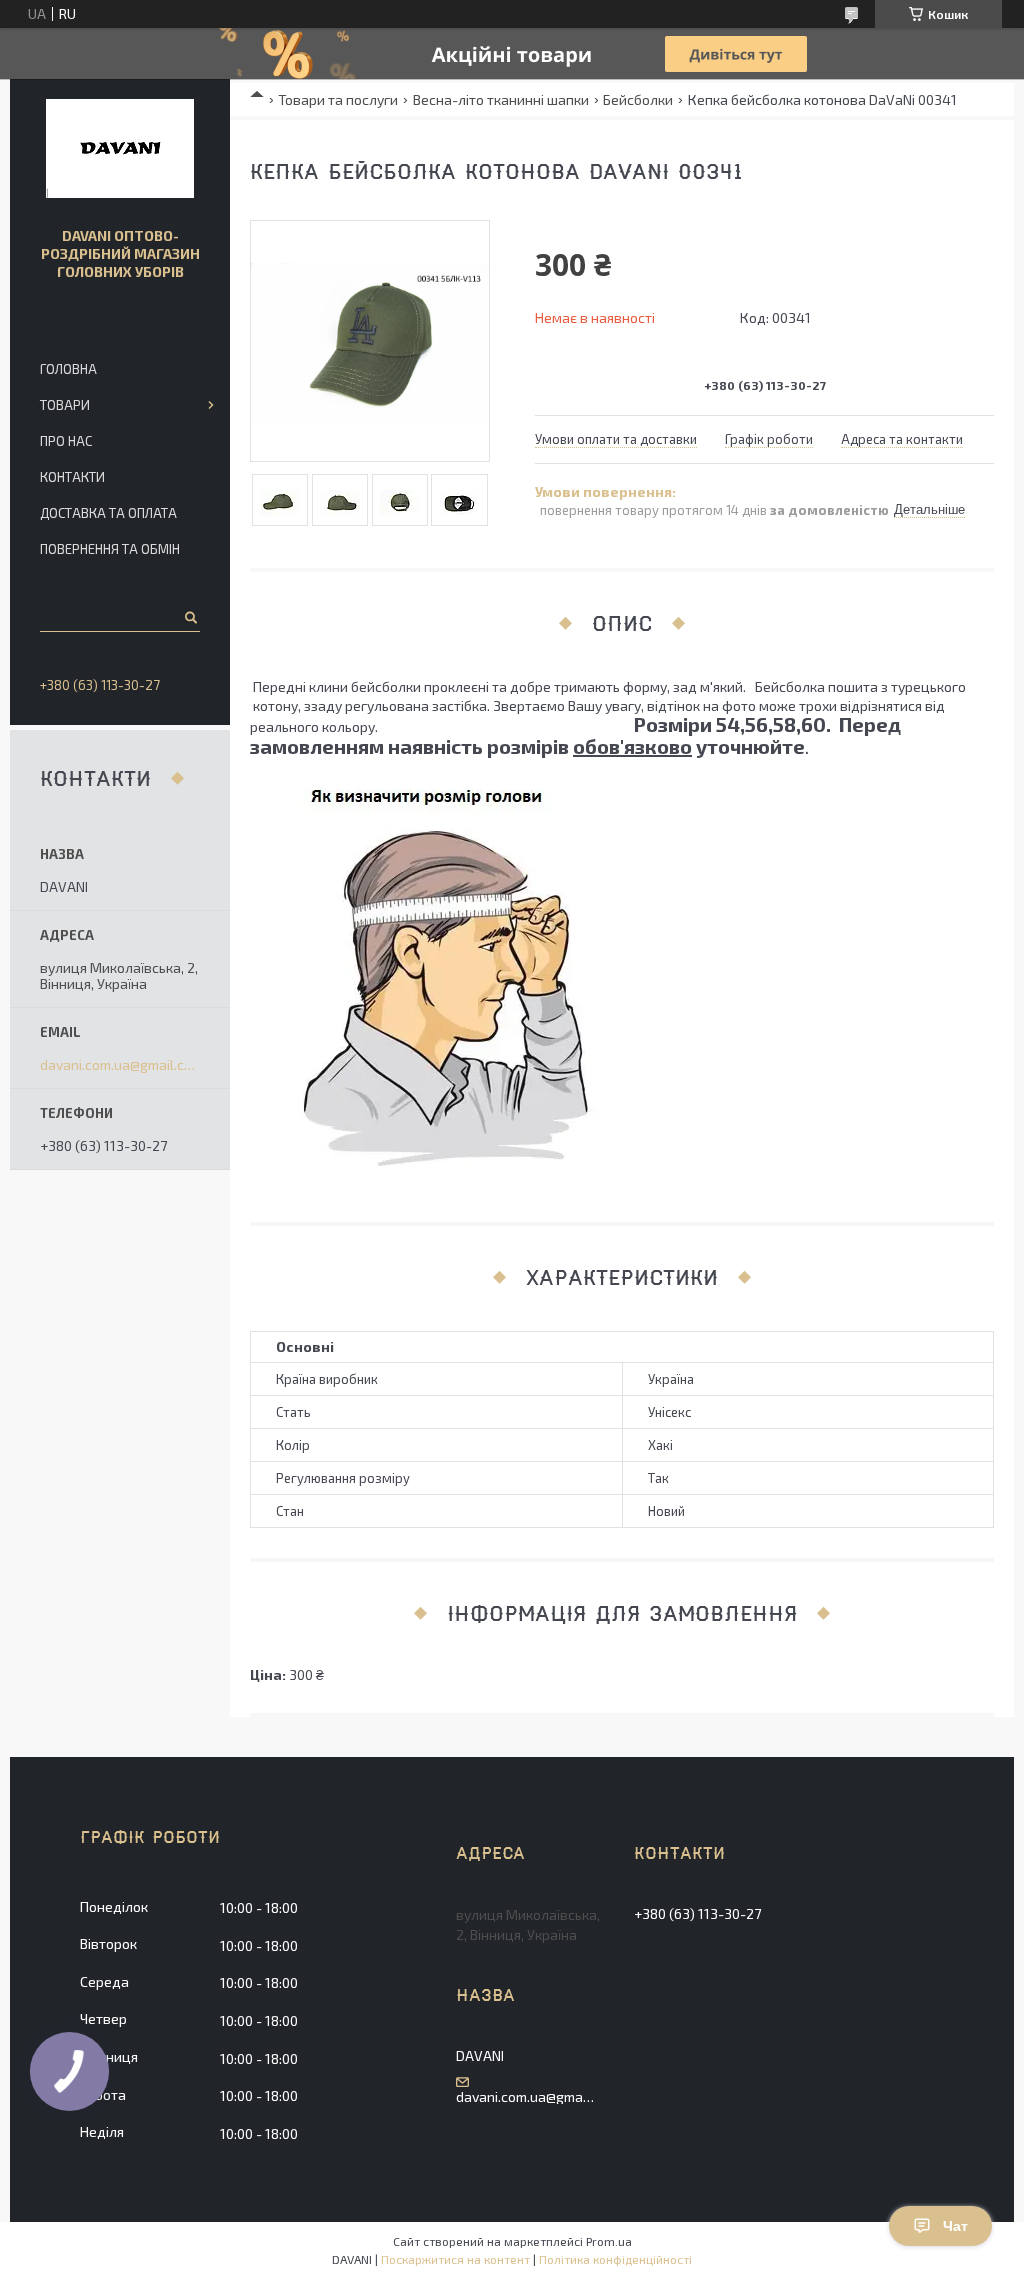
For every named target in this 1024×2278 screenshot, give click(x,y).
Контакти (72, 477)
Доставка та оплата (108, 513)
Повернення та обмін (110, 549)
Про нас (66, 441)
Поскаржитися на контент (455, 2259)
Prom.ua (609, 2241)
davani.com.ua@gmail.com (120, 1065)
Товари (65, 405)
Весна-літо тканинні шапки (501, 99)
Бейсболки (638, 99)
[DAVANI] (120, 149)
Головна (68, 369)
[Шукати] (189, 617)
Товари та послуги (338, 99)
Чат (955, 2226)
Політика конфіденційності (615, 2259)
